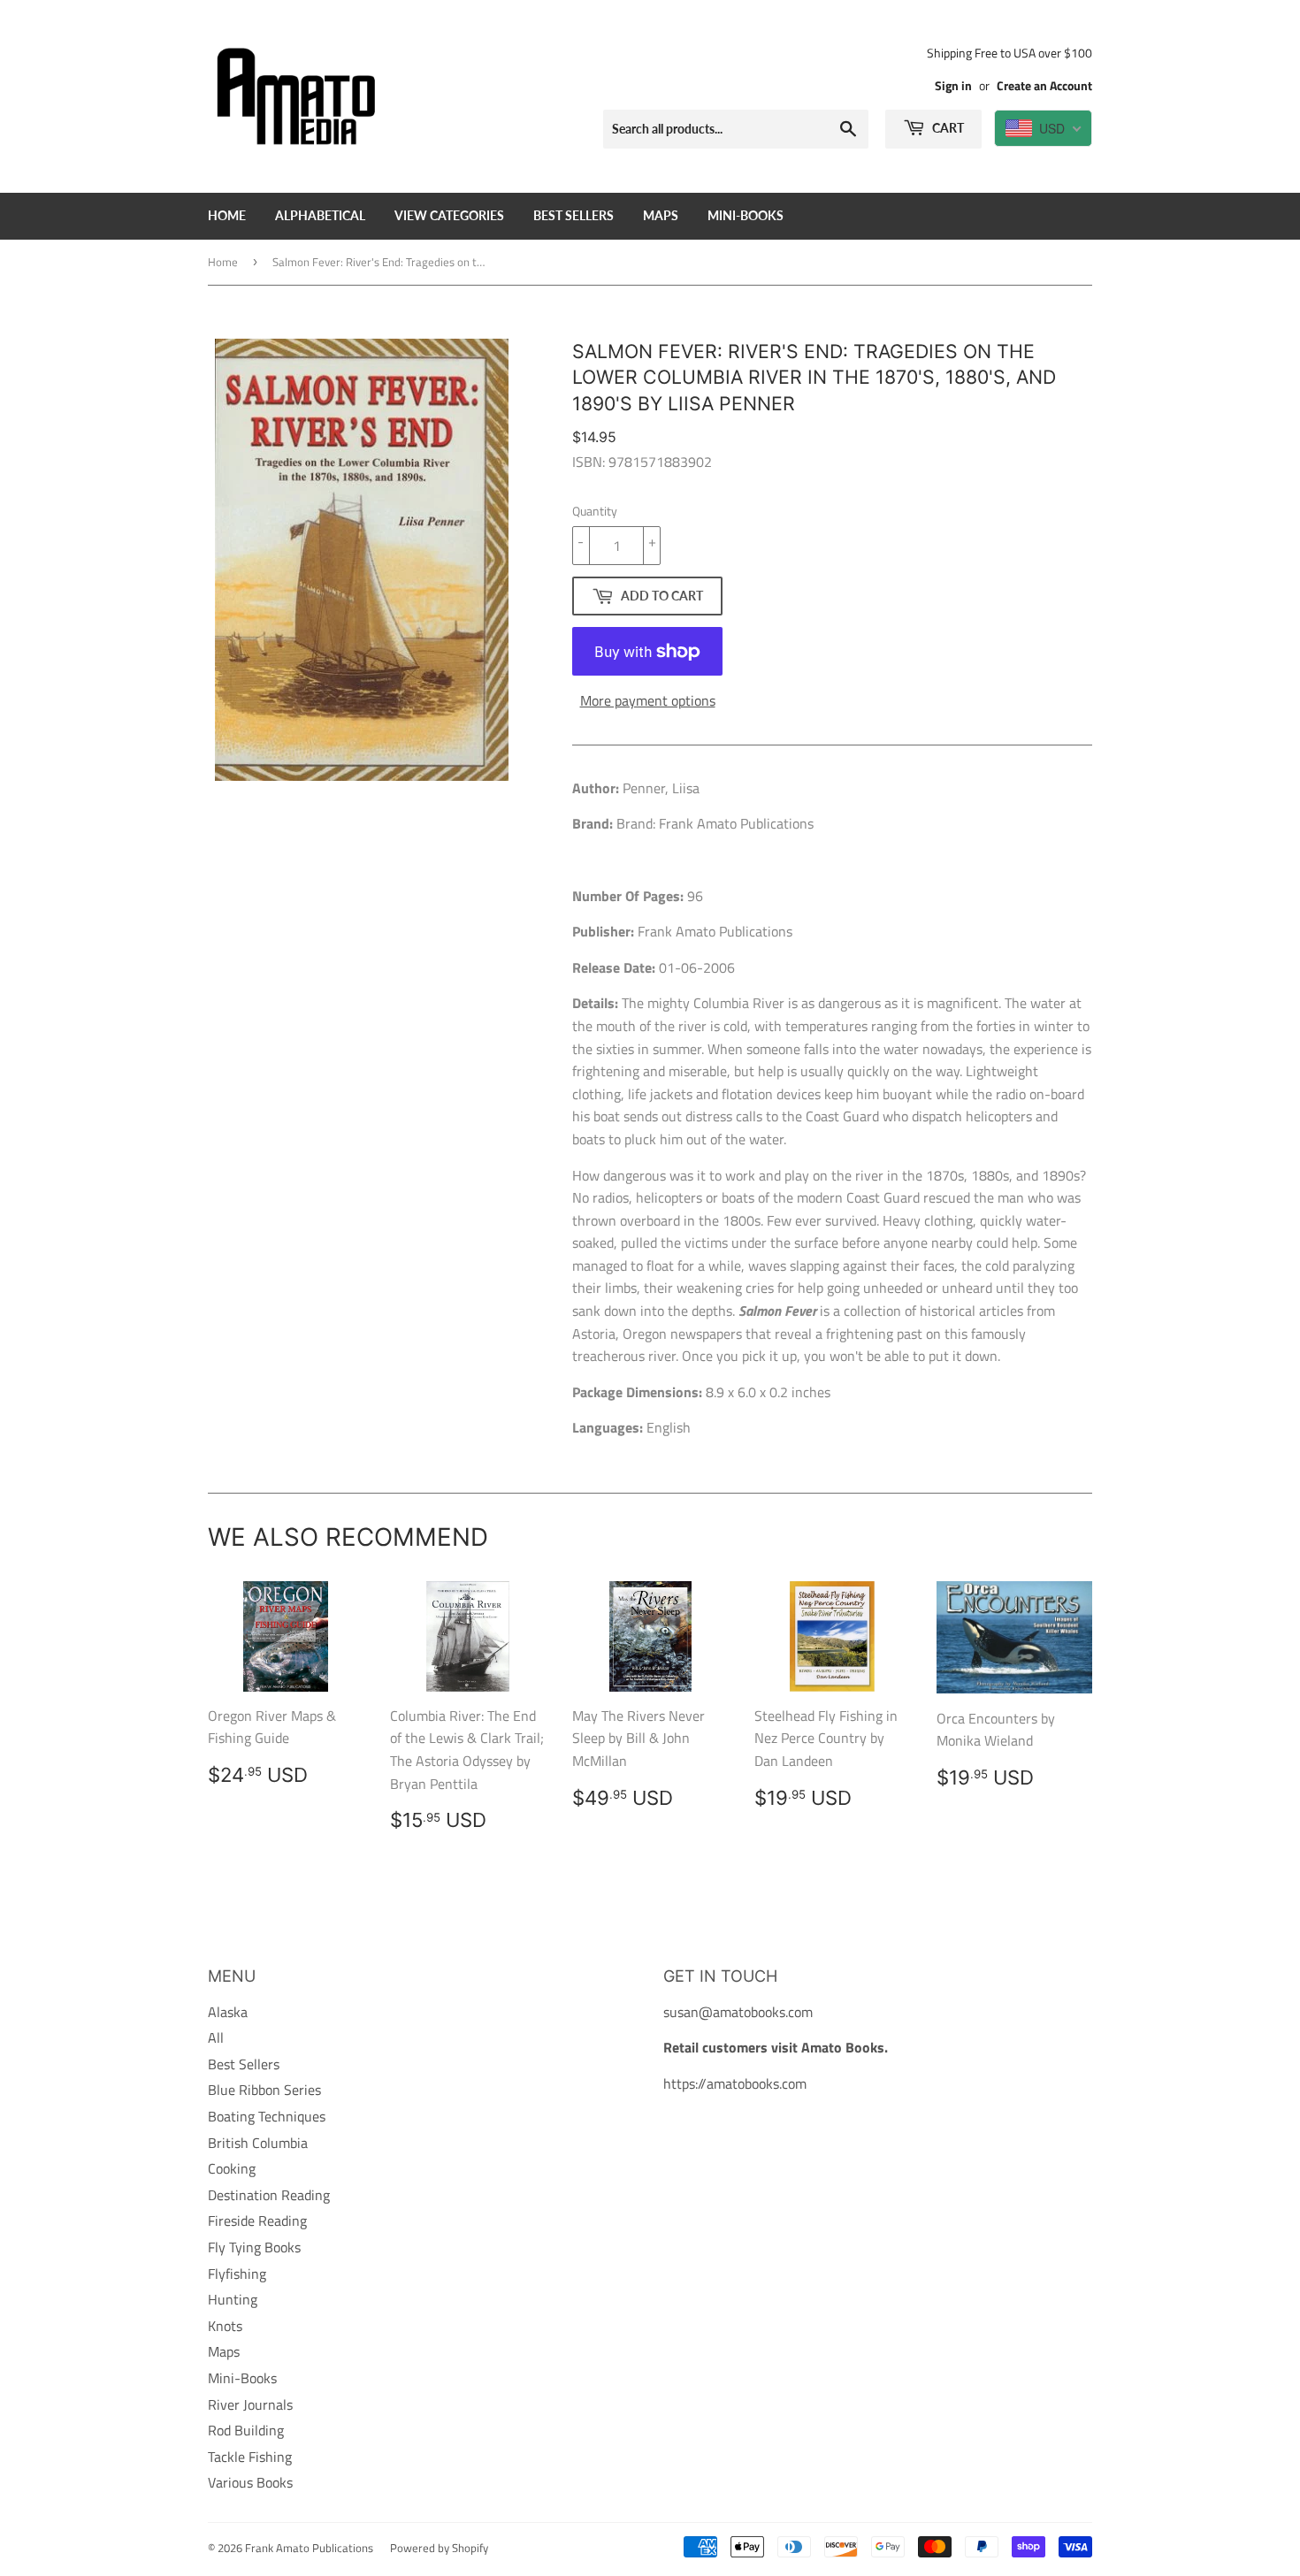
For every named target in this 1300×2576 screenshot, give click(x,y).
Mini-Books (746, 215)
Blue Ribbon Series (264, 2090)
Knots (225, 2326)
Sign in (953, 86)
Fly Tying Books (254, 2247)
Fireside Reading (257, 2221)
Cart (947, 128)
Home (227, 215)
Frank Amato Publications (309, 2548)
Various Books (250, 2482)
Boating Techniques (267, 2116)
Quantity (595, 511)
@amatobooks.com (756, 2012)
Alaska (228, 2012)
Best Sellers (574, 215)
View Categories (449, 215)
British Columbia (258, 2143)
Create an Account (1044, 86)
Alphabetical (320, 215)
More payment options (648, 700)
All (216, 2037)
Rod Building (246, 2430)
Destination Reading (269, 2195)
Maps (661, 215)
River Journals (250, 2404)
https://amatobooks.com (735, 2083)
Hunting (233, 2299)
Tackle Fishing (250, 2457)
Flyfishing (237, 2274)
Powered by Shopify (439, 2548)
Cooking (232, 2168)
